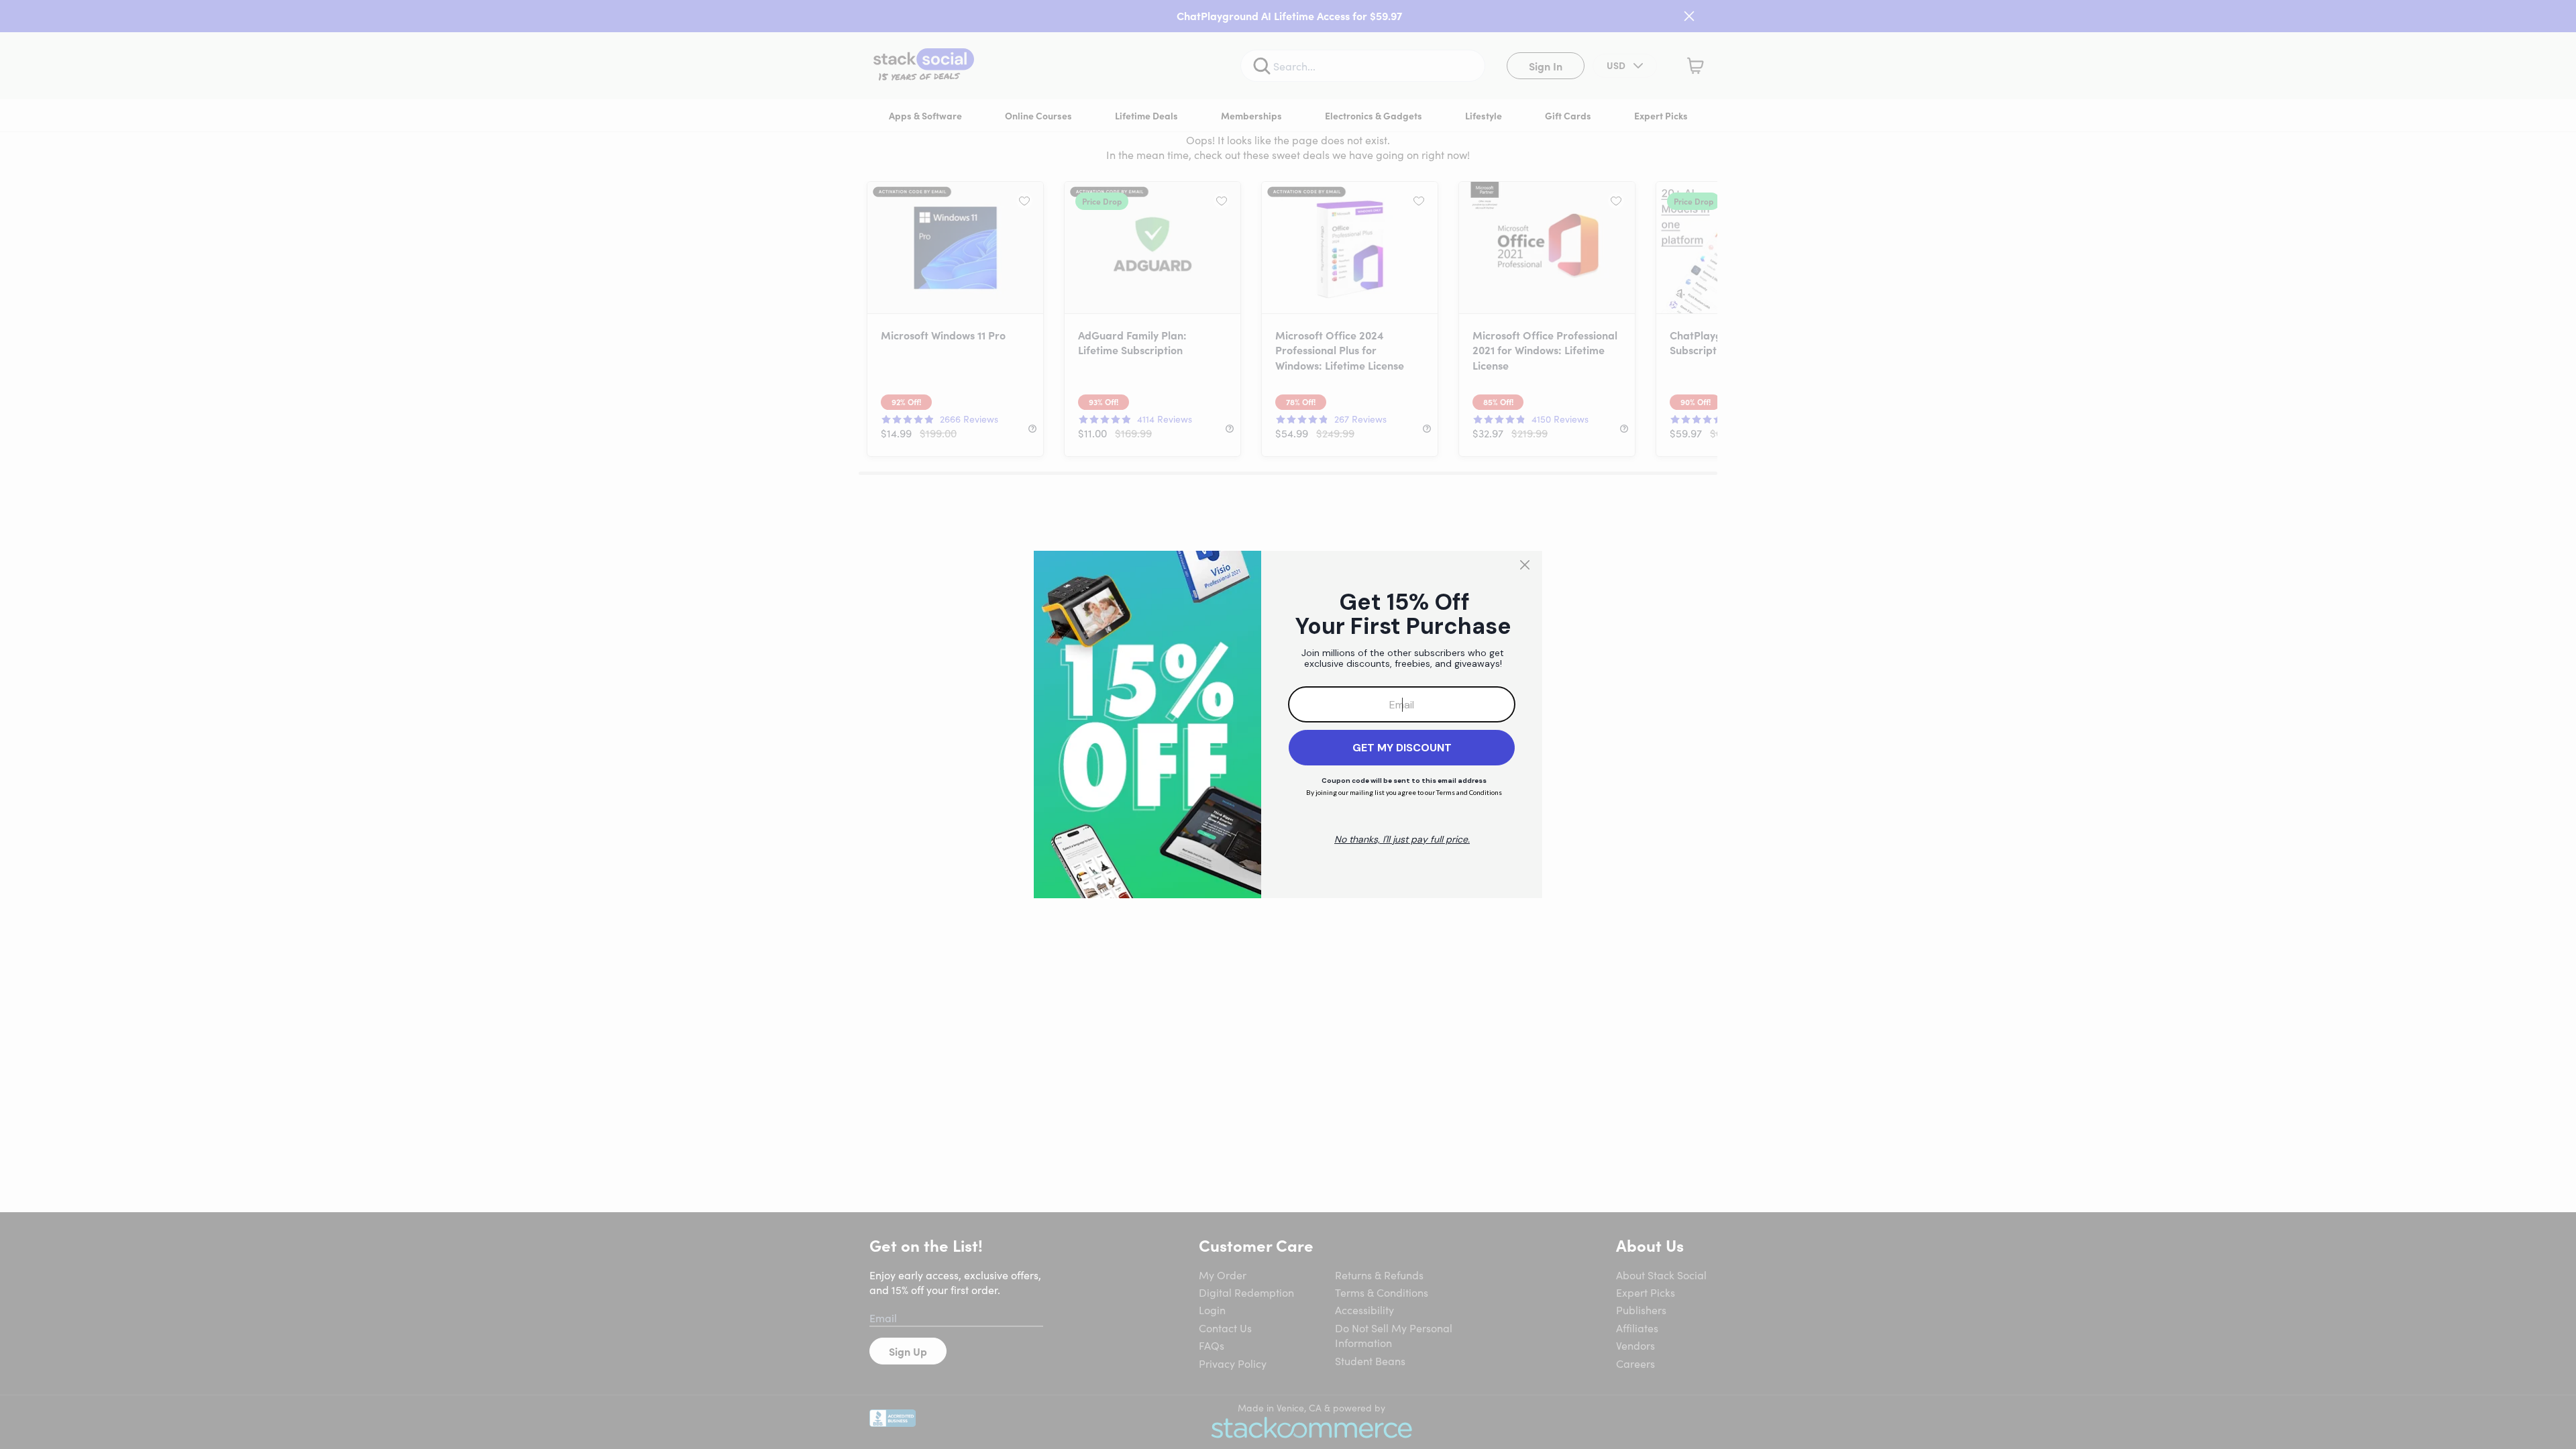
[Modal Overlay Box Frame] (1288, 724)
